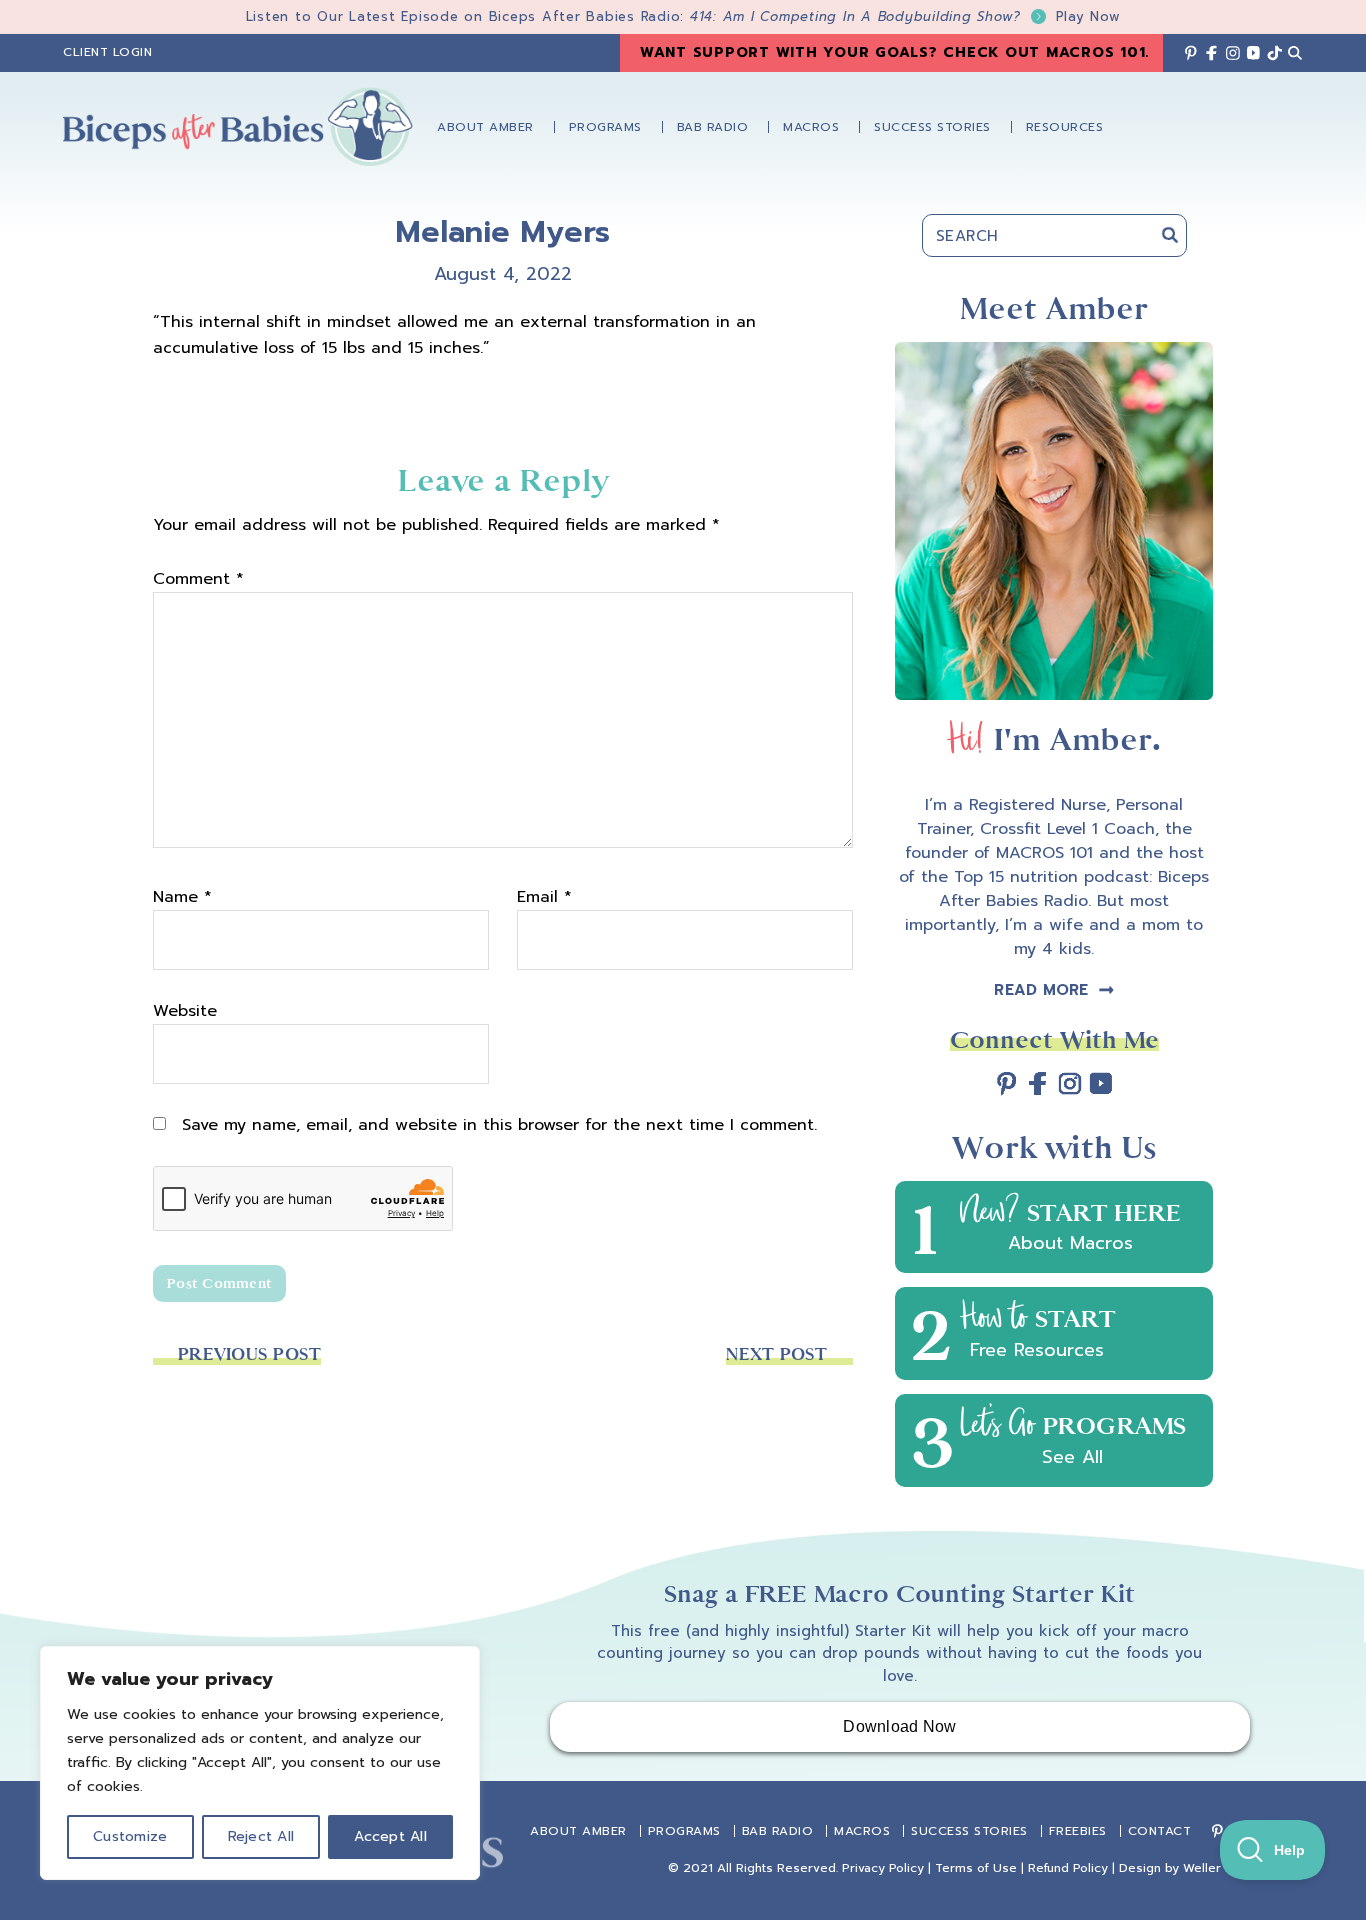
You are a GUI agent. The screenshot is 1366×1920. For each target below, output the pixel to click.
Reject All (261, 1836)
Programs (684, 1831)
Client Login (107, 52)
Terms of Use (976, 1868)
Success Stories (969, 1831)
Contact (1160, 1831)
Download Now (899, 1726)
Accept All (390, 1836)
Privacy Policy (883, 1868)
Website (185, 1011)
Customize (130, 1836)
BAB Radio (778, 1831)
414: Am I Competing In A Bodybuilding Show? (905, 16)
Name (182, 897)
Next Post (776, 1354)
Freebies (1078, 1831)
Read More (1041, 990)
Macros (862, 1831)
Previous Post (249, 1354)
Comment (198, 579)
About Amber (578, 1831)
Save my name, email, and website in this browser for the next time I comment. (499, 1125)
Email (544, 897)
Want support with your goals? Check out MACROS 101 (893, 52)
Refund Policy (1068, 1868)
